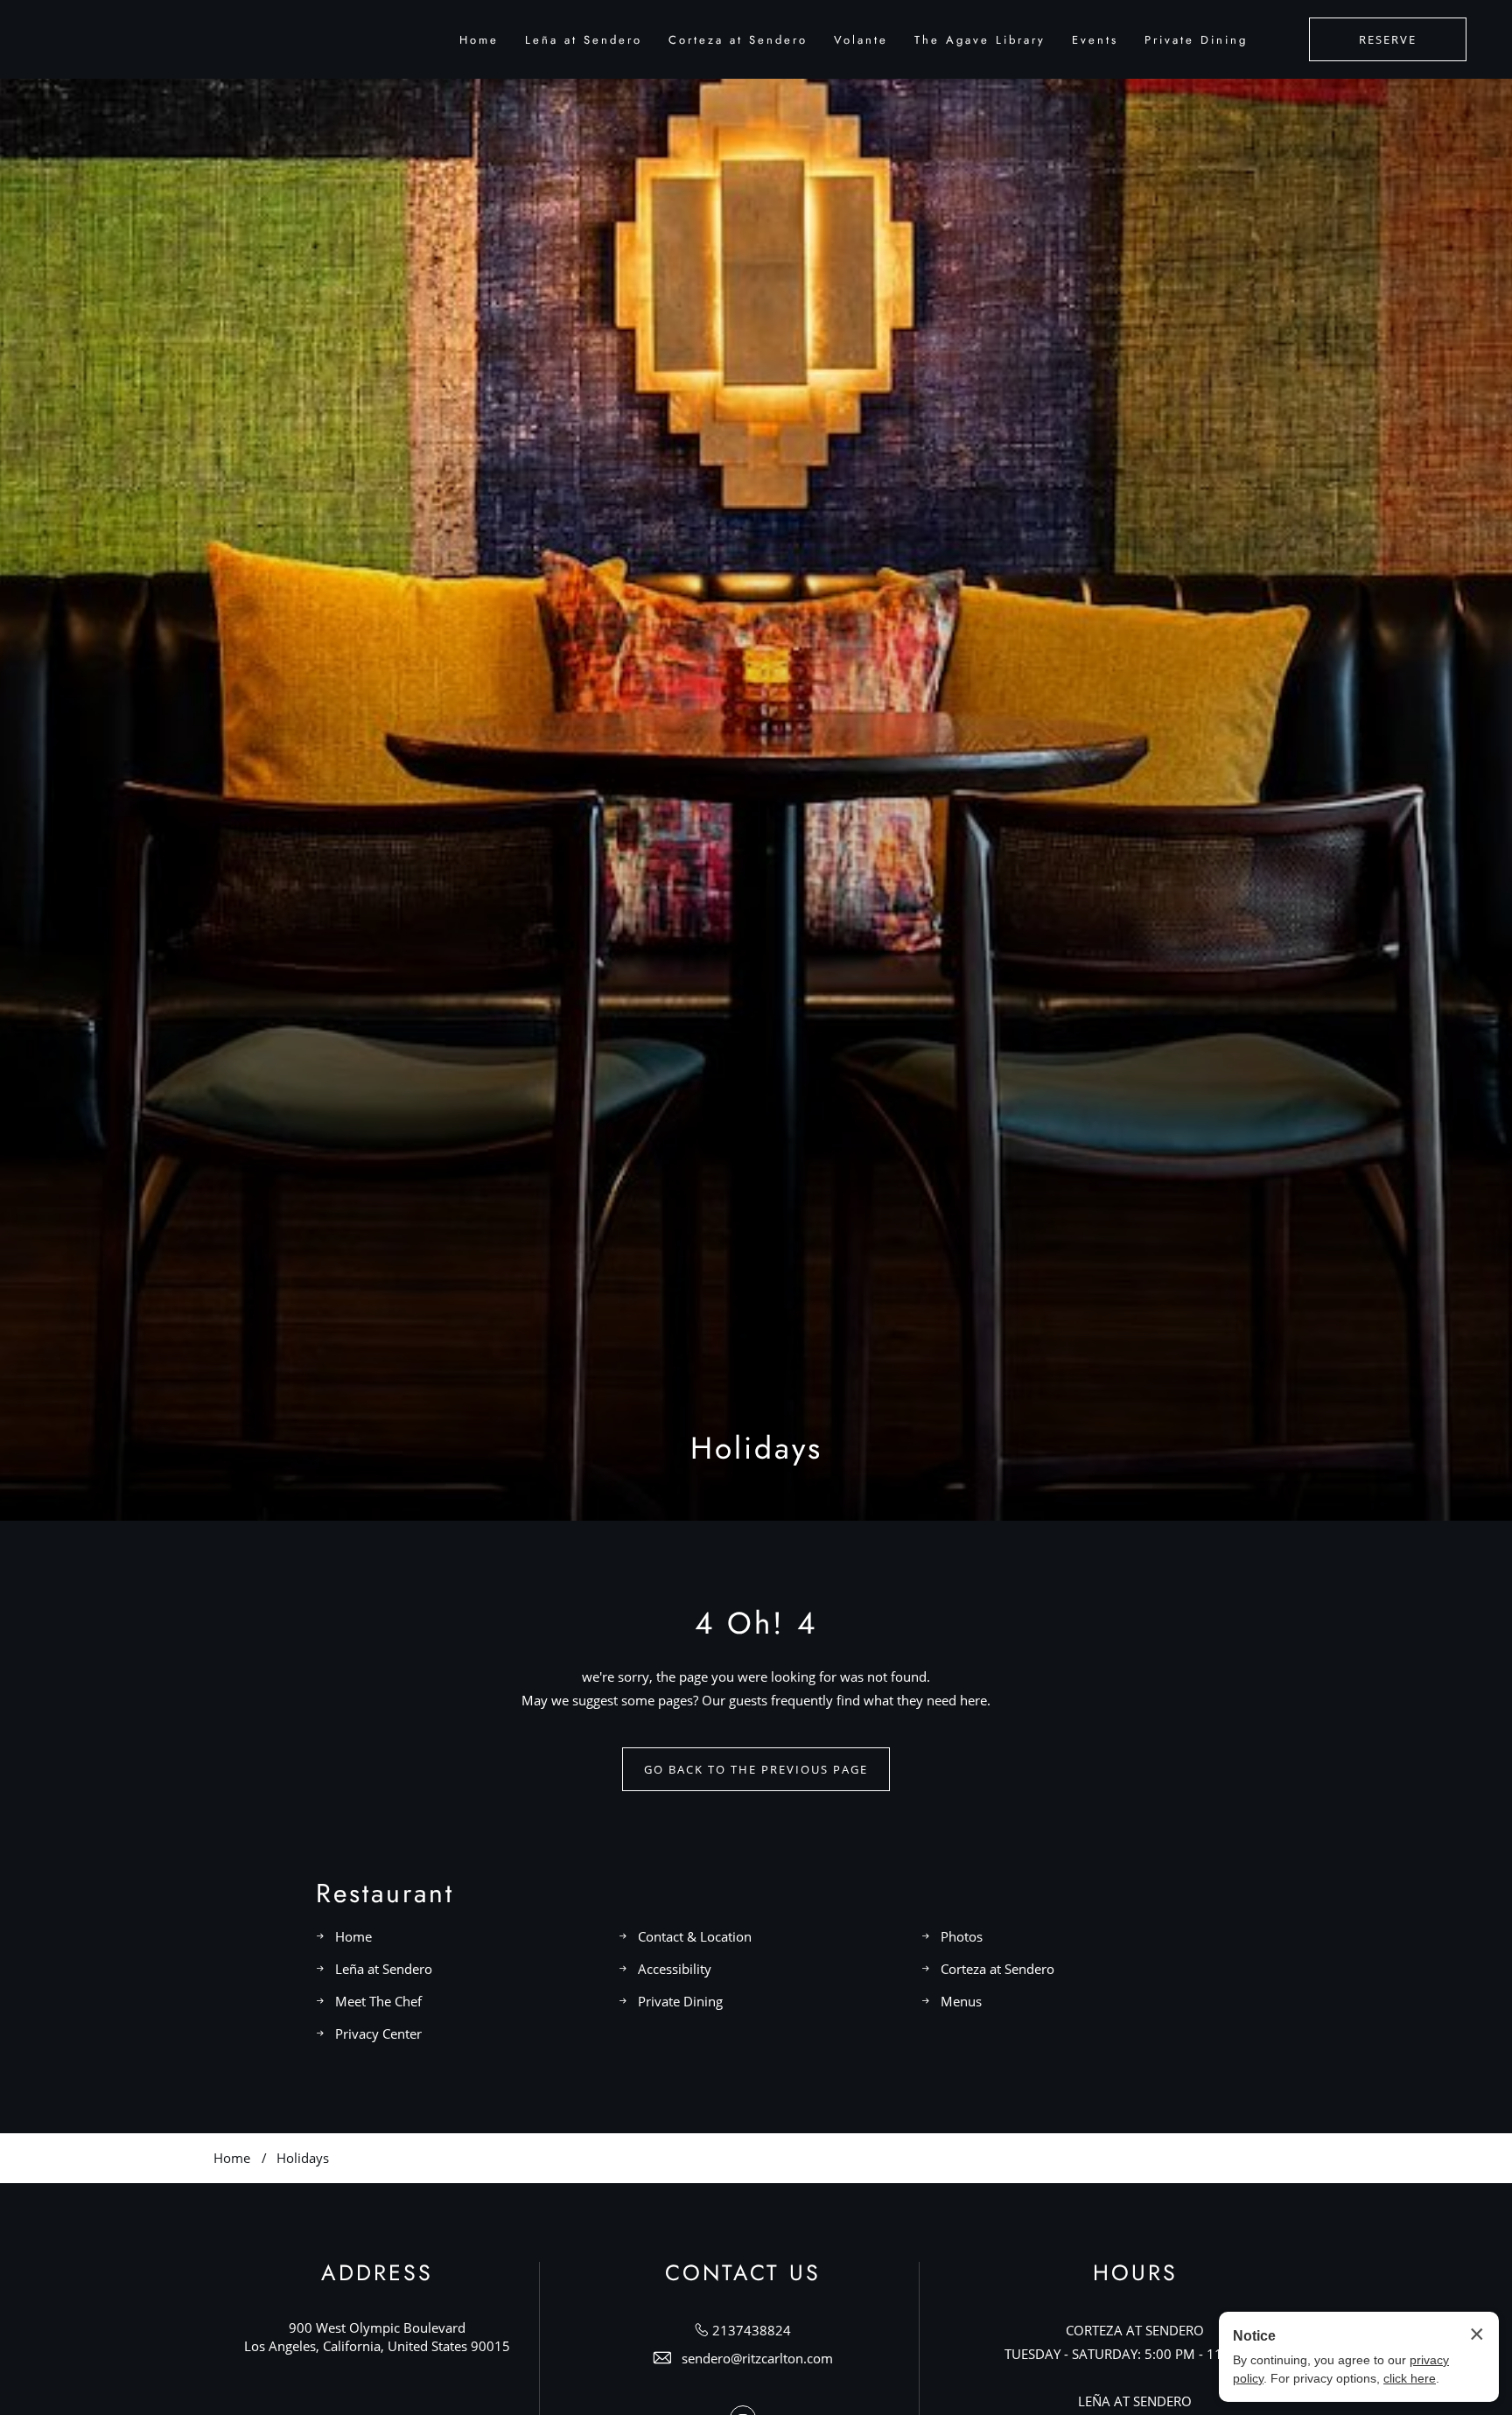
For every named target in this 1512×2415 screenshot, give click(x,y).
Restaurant (385, 1893)
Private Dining (1196, 40)
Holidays (756, 1449)
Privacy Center (378, 2033)
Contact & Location (695, 1936)
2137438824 (752, 2330)
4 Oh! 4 (756, 1624)
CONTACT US (743, 2273)
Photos (962, 1936)
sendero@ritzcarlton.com (757, 2358)
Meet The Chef (378, 2001)
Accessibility (675, 1969)
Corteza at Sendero (738, 40)
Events (1095, 40)
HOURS (1135, 2273)
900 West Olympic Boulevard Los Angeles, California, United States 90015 (377, 2337)
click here (1410, 2378)
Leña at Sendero (584, 40)
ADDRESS (377, 2273)
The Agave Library (980, 40)
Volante (861, 40)
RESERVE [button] (1388, 39)
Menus (961, 2001)
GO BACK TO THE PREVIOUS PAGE (756, 1769)
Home (479, 40)
